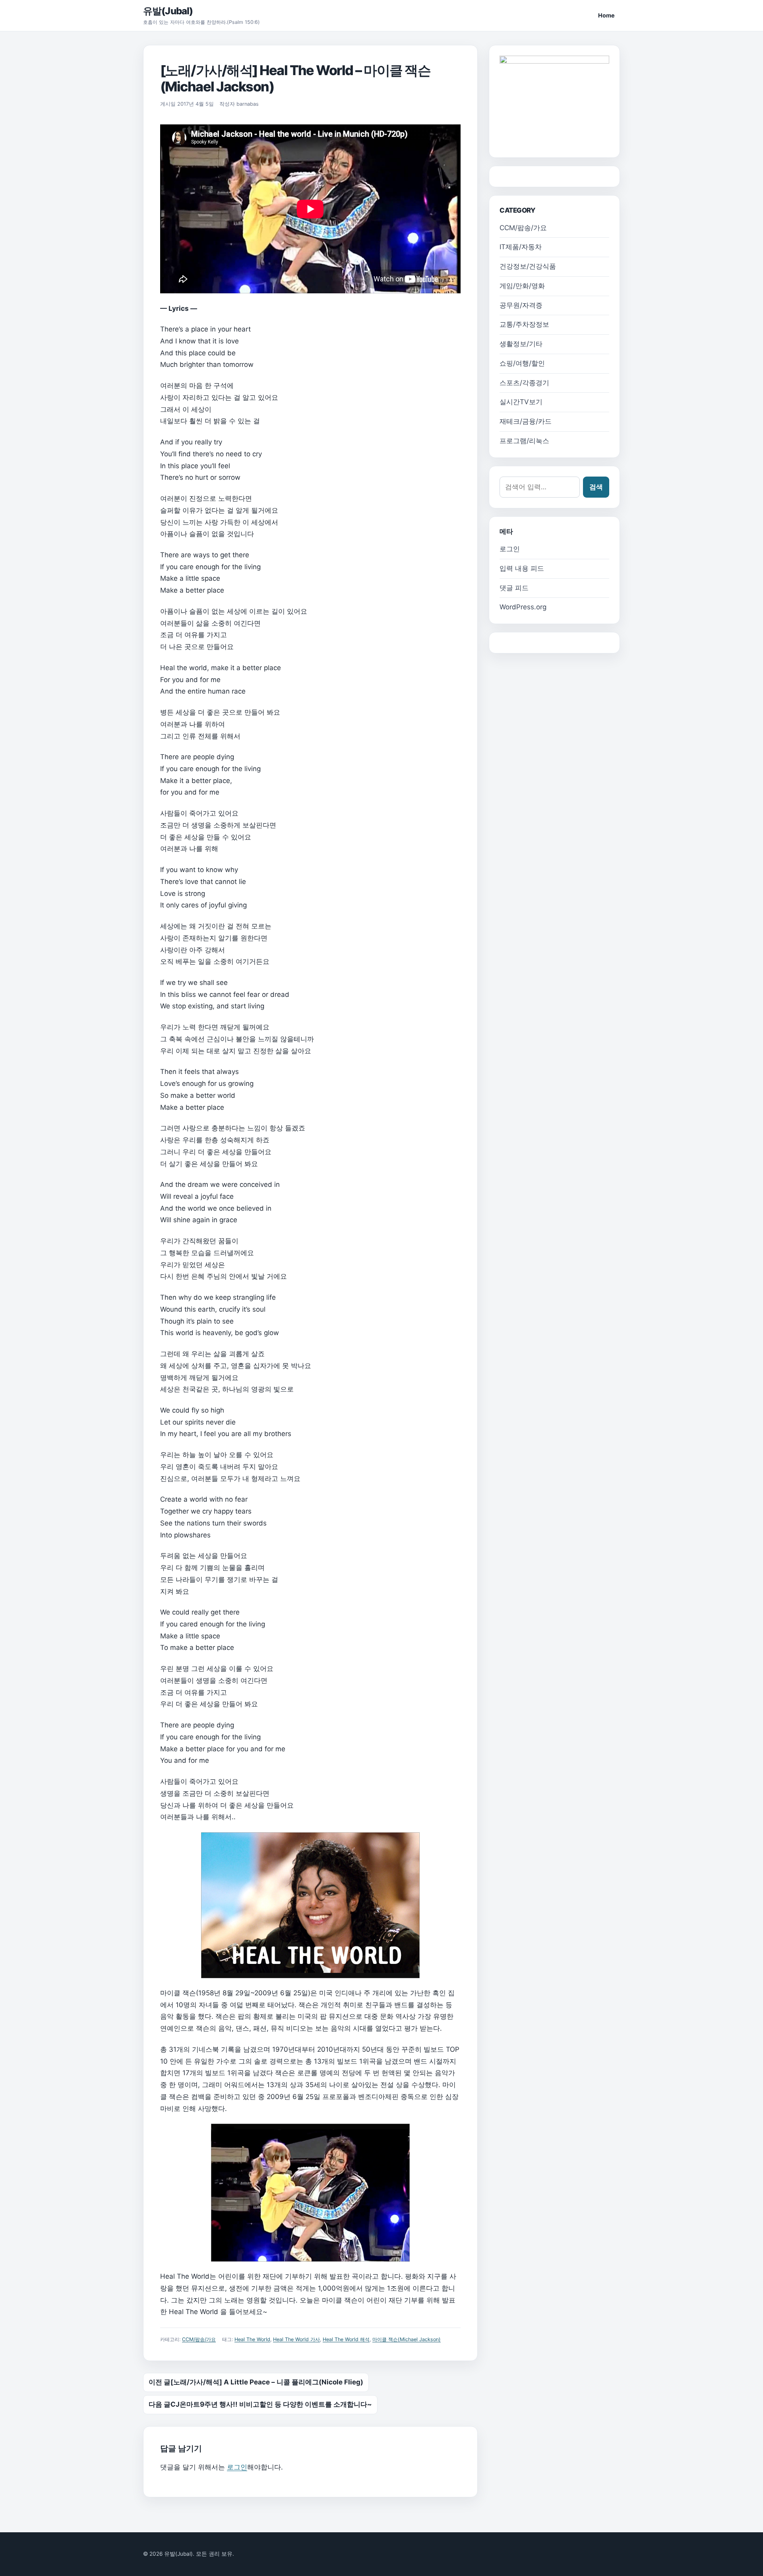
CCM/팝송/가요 (199, 2339)
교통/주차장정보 (524, 324)
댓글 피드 (514, 588)
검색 (596, 487)
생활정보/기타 (521, 344)
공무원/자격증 (521, 305)
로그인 (237, 2467)
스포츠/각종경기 (524, 383)
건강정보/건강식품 (528, 266)
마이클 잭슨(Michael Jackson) (407, 2339)
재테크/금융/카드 (526, 421)
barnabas (248, 104)
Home (606, 15)
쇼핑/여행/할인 (522, 363)
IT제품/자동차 (521, 247)
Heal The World (252, 2339)
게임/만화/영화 (522, 286)
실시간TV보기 (521, 402)
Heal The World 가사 (296, 2339)
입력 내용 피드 (522, 568)
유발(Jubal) (168, 11)
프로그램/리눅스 (524, 441)
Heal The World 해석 (346, 2339)
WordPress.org (523, 607)
